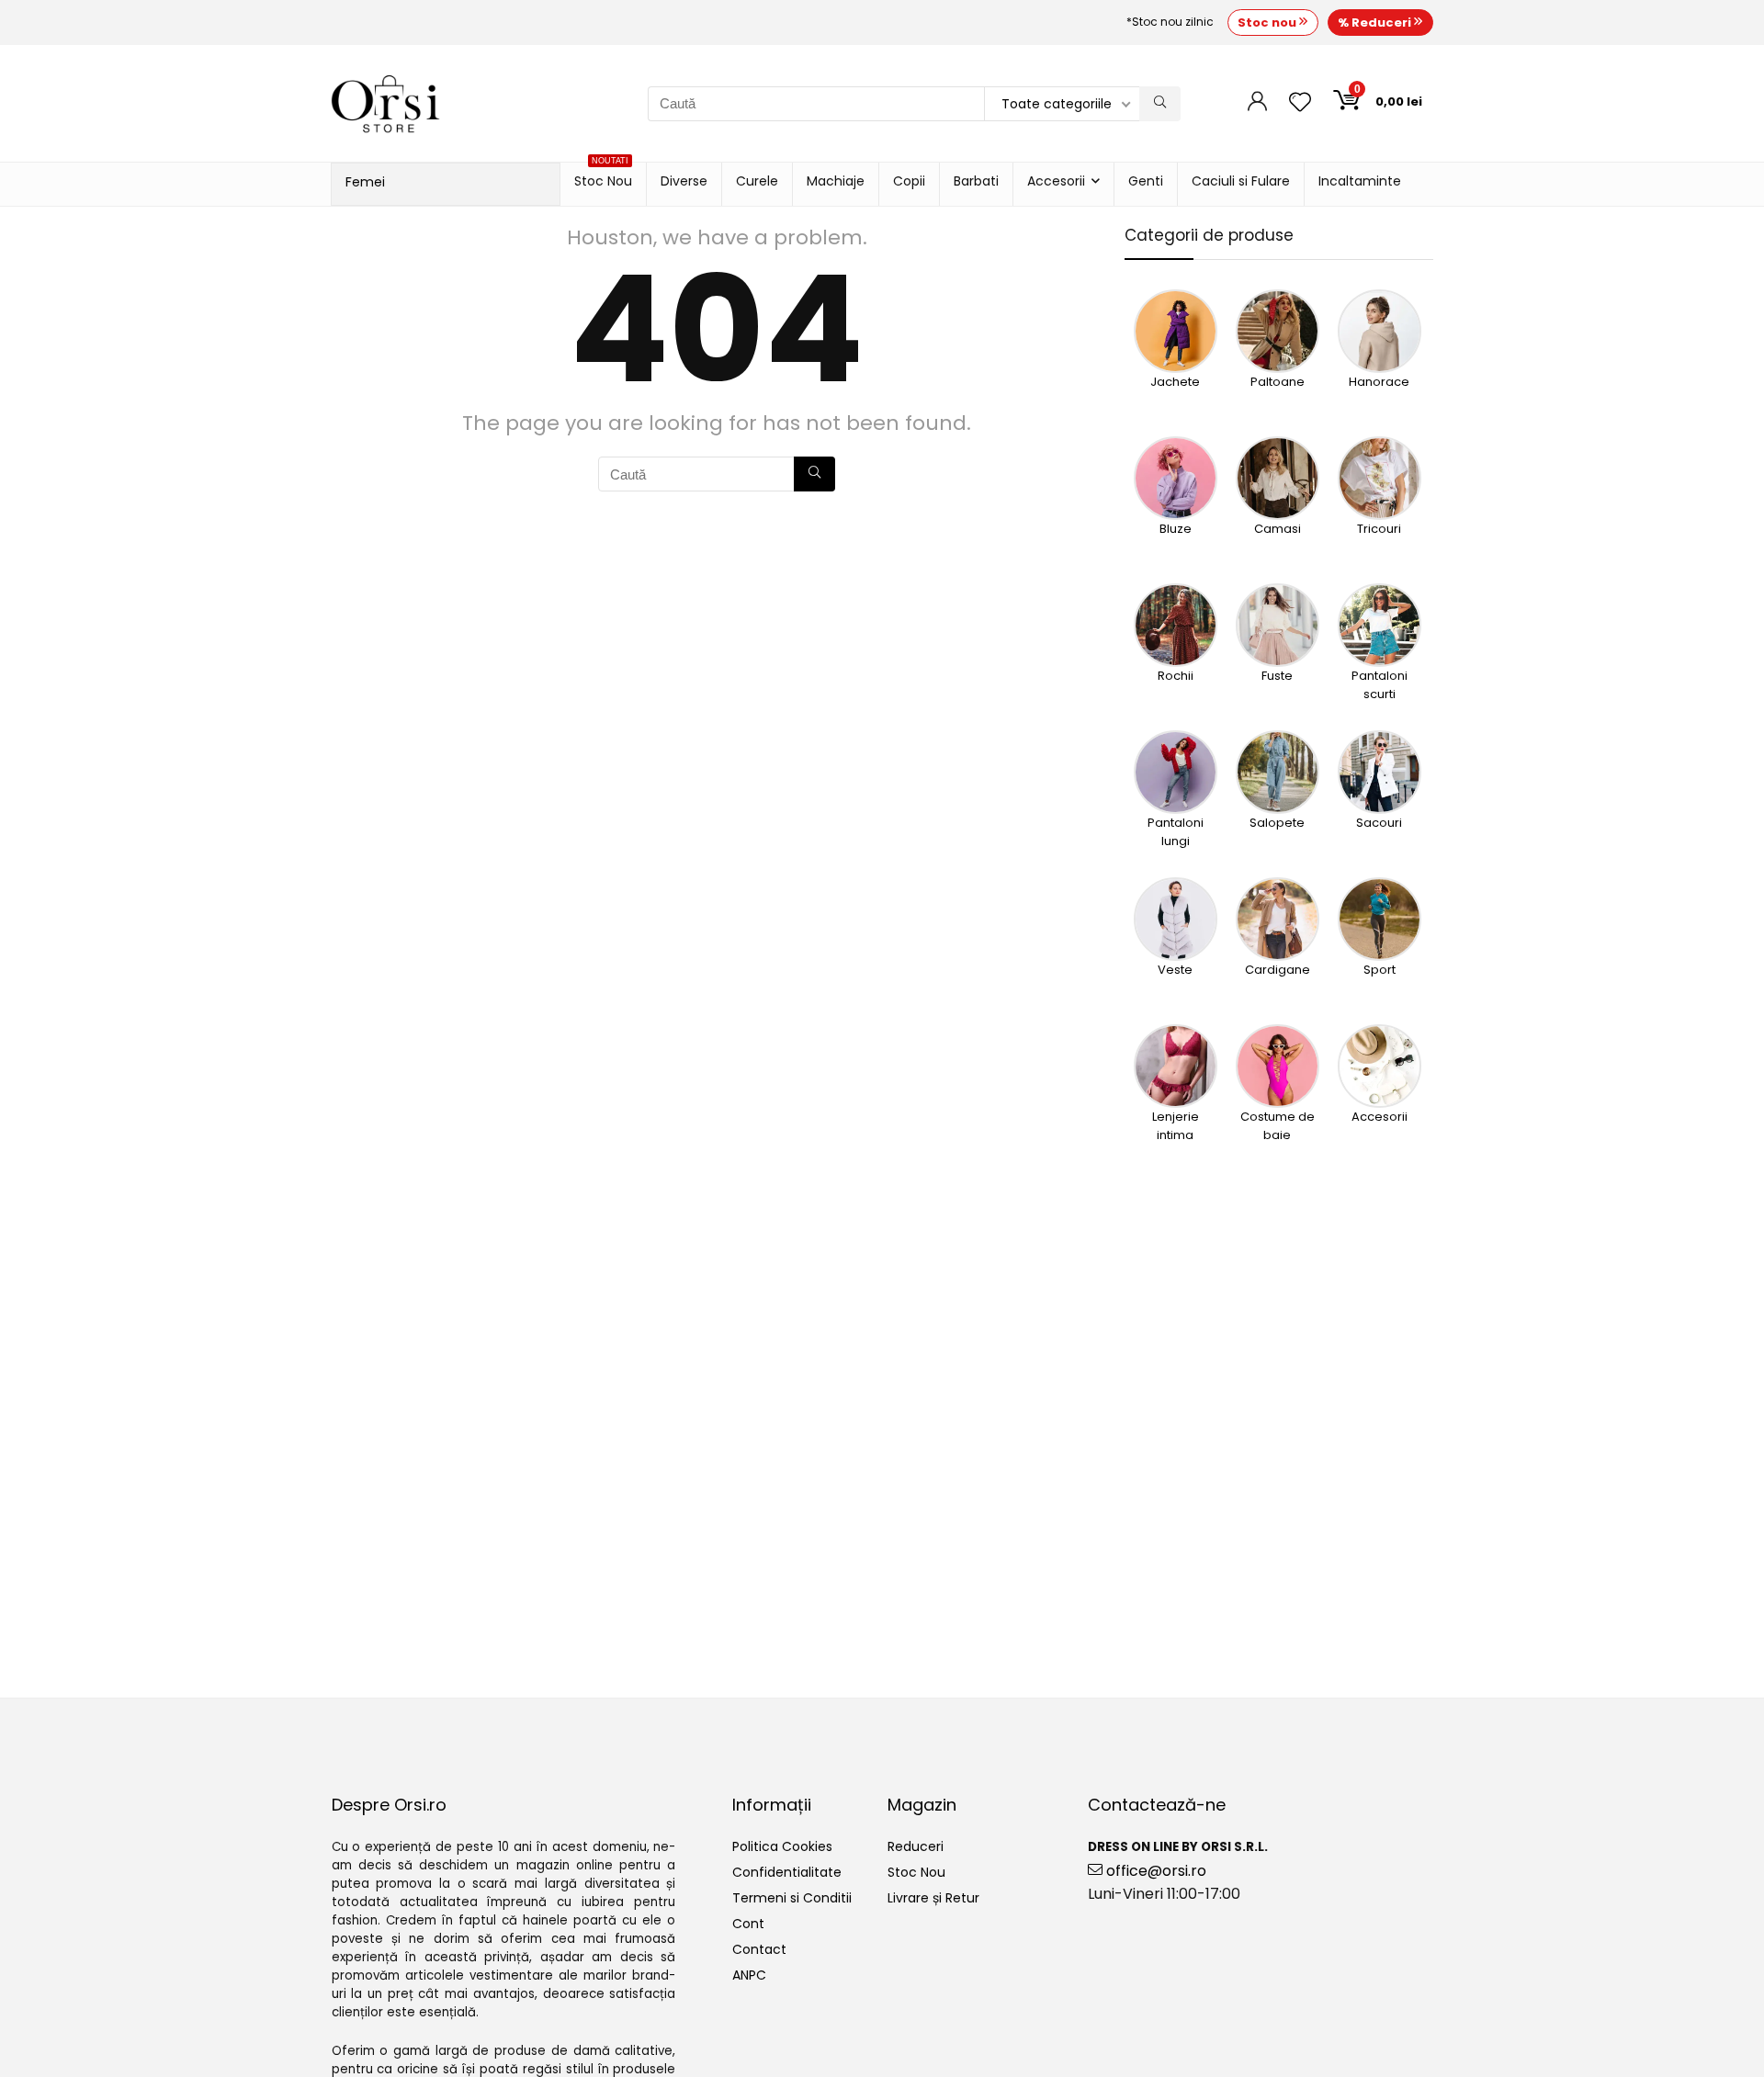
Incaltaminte (1360, 181)
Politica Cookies (782, 1846)
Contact (759, 1949)
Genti (1146, 181)
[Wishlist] (1300, 103)
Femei (365, 182)
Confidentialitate (787, 1872)
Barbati (976, 181)
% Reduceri (1376, 23)
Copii (909, 181)
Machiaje (836, 181)
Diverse (684, 181)
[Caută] (1160, 104)
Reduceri (916, 1846)
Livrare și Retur (933, 1898)
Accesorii (1056, 181)
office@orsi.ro (1154, 1871)
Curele (757, 181)
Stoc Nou (603, 176)
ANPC (749, 1975)
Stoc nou (1268, 23)
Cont (748, 1924)
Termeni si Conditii (792, 1898)
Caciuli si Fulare (1241, 181)
